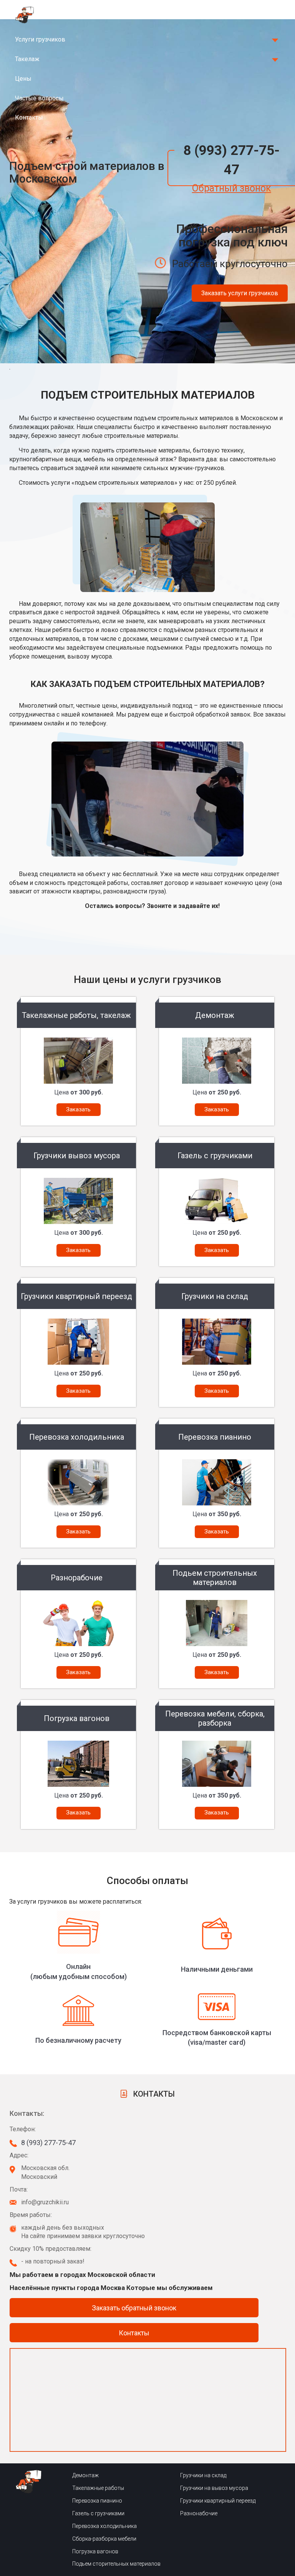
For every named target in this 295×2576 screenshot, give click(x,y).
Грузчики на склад (203, 2475)
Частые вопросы (39, 98)
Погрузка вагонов (95, 2551)
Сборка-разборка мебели (104, 2539)
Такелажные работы (98, 2488)
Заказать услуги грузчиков (240, 293)
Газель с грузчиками (98, 2513)
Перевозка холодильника (104, 2526)
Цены (23, 79)
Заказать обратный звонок (134, 2308)
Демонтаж (85, 2475)
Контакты (29, 117)
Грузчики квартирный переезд (218, 2501)
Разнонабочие (199, 2513)
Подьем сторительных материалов (116, 2564)
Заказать (78, 1109)
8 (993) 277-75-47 (231, 160)
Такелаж (27, 59)
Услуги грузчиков (40, 39)
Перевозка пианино (97, 2501)
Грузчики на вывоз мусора (214, 2488)
